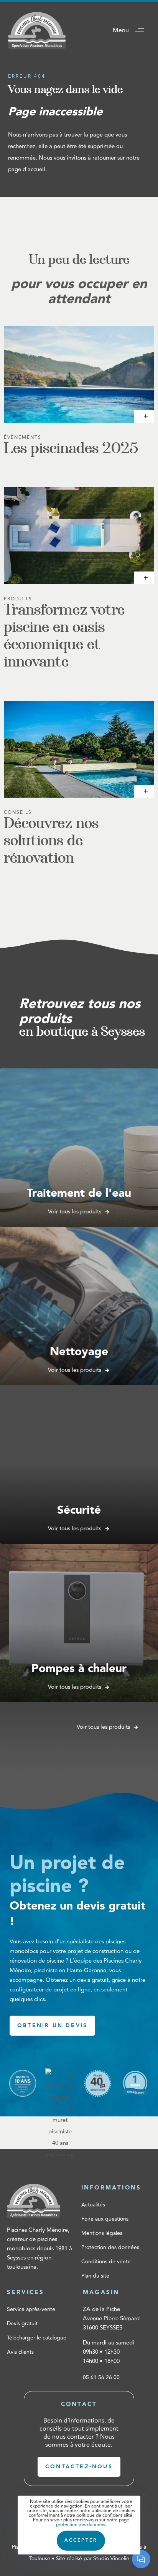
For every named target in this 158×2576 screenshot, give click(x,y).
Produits (18, 599)
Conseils (18, 812)
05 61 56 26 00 (101, 2377)
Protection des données (110, 2247)
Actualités (93, 2205)
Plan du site (95, 2276)
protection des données (81, 2525)
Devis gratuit (22, 2324)
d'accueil (34, 169)
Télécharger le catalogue (37, 2338)
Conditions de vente (106, 2262)
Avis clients (20, 2352)
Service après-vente (31, 2309)
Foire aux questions (105, 2219)
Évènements (23, 437)
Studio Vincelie (111, 2559)
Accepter (81, 2540)
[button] (131, 30)
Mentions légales (102, 2233)
